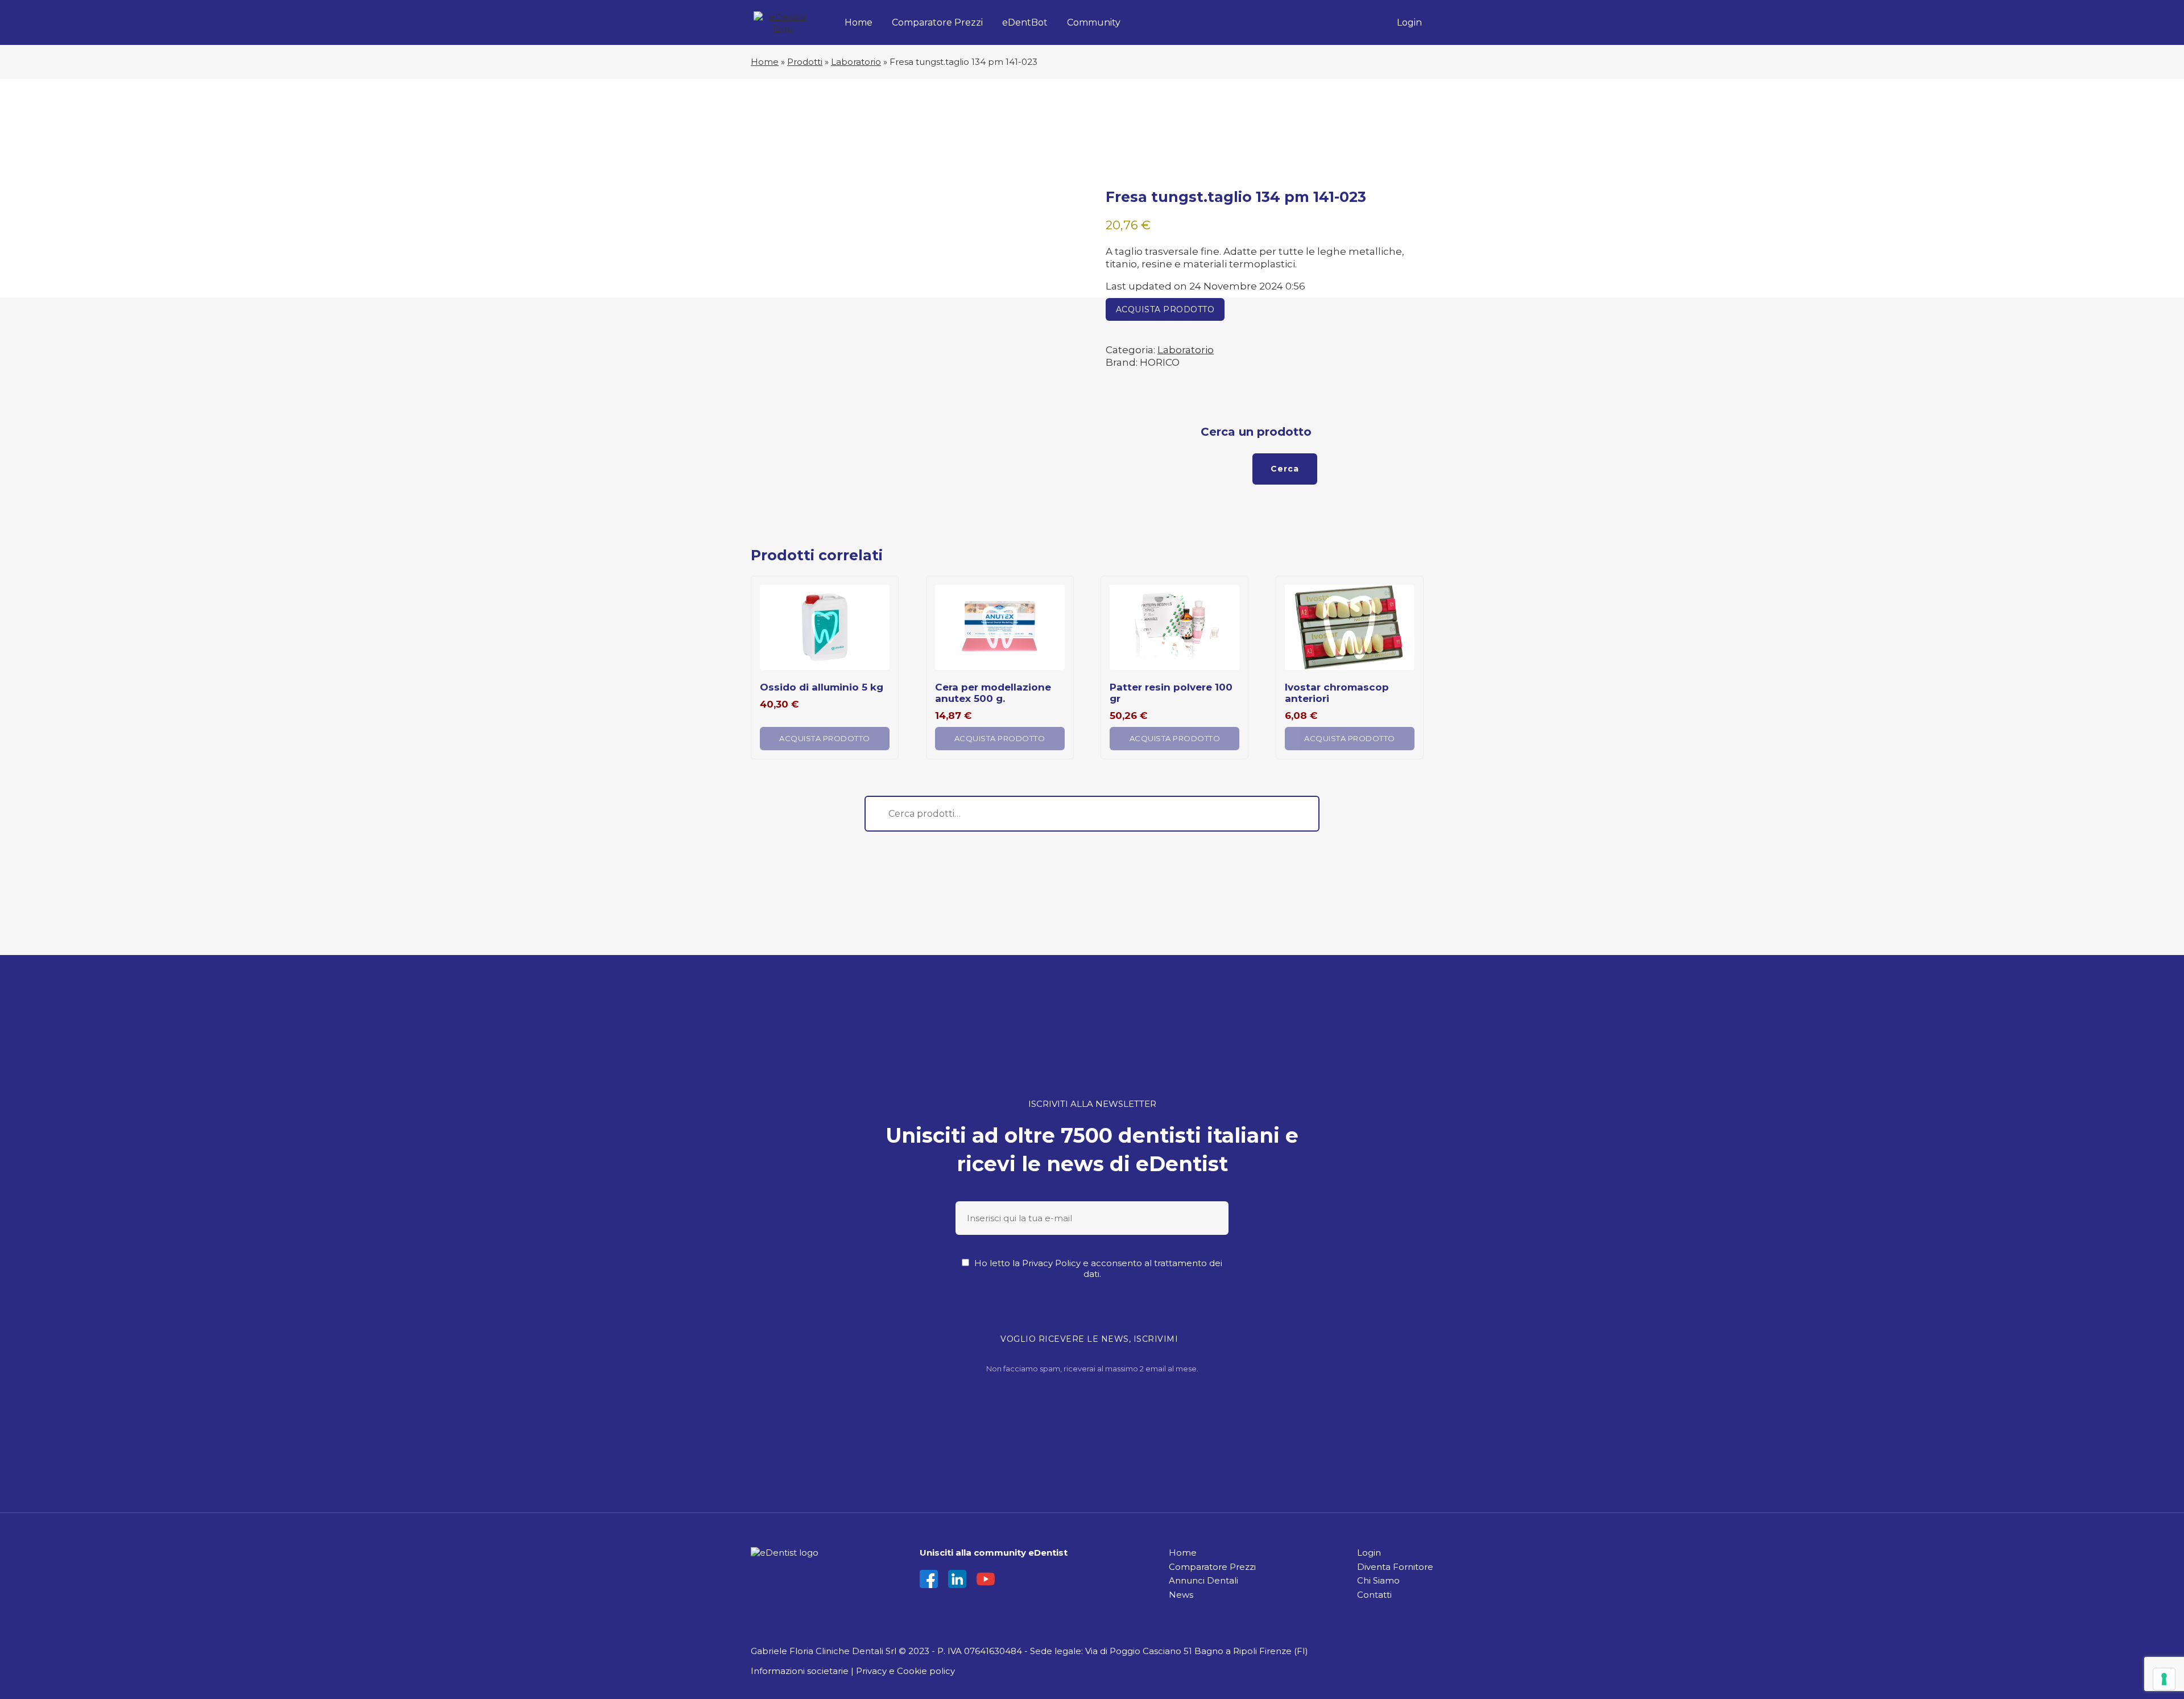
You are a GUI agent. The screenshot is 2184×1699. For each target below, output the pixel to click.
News (1181, 1595)
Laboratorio (856, 62)
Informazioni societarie (800, 1671)
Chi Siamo (1378, 1580)
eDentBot (1025, 22)
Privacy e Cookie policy (905, 1671)
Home (859, 22)
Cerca (1285, 469)
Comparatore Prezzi (937, 22)
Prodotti (805, 62)
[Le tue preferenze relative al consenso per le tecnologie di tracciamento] (2164, 1679)
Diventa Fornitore (1395, 1567)
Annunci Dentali (1203, 1580)
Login (1409, 22)
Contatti (1374, 1595)
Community (1094, 22)
